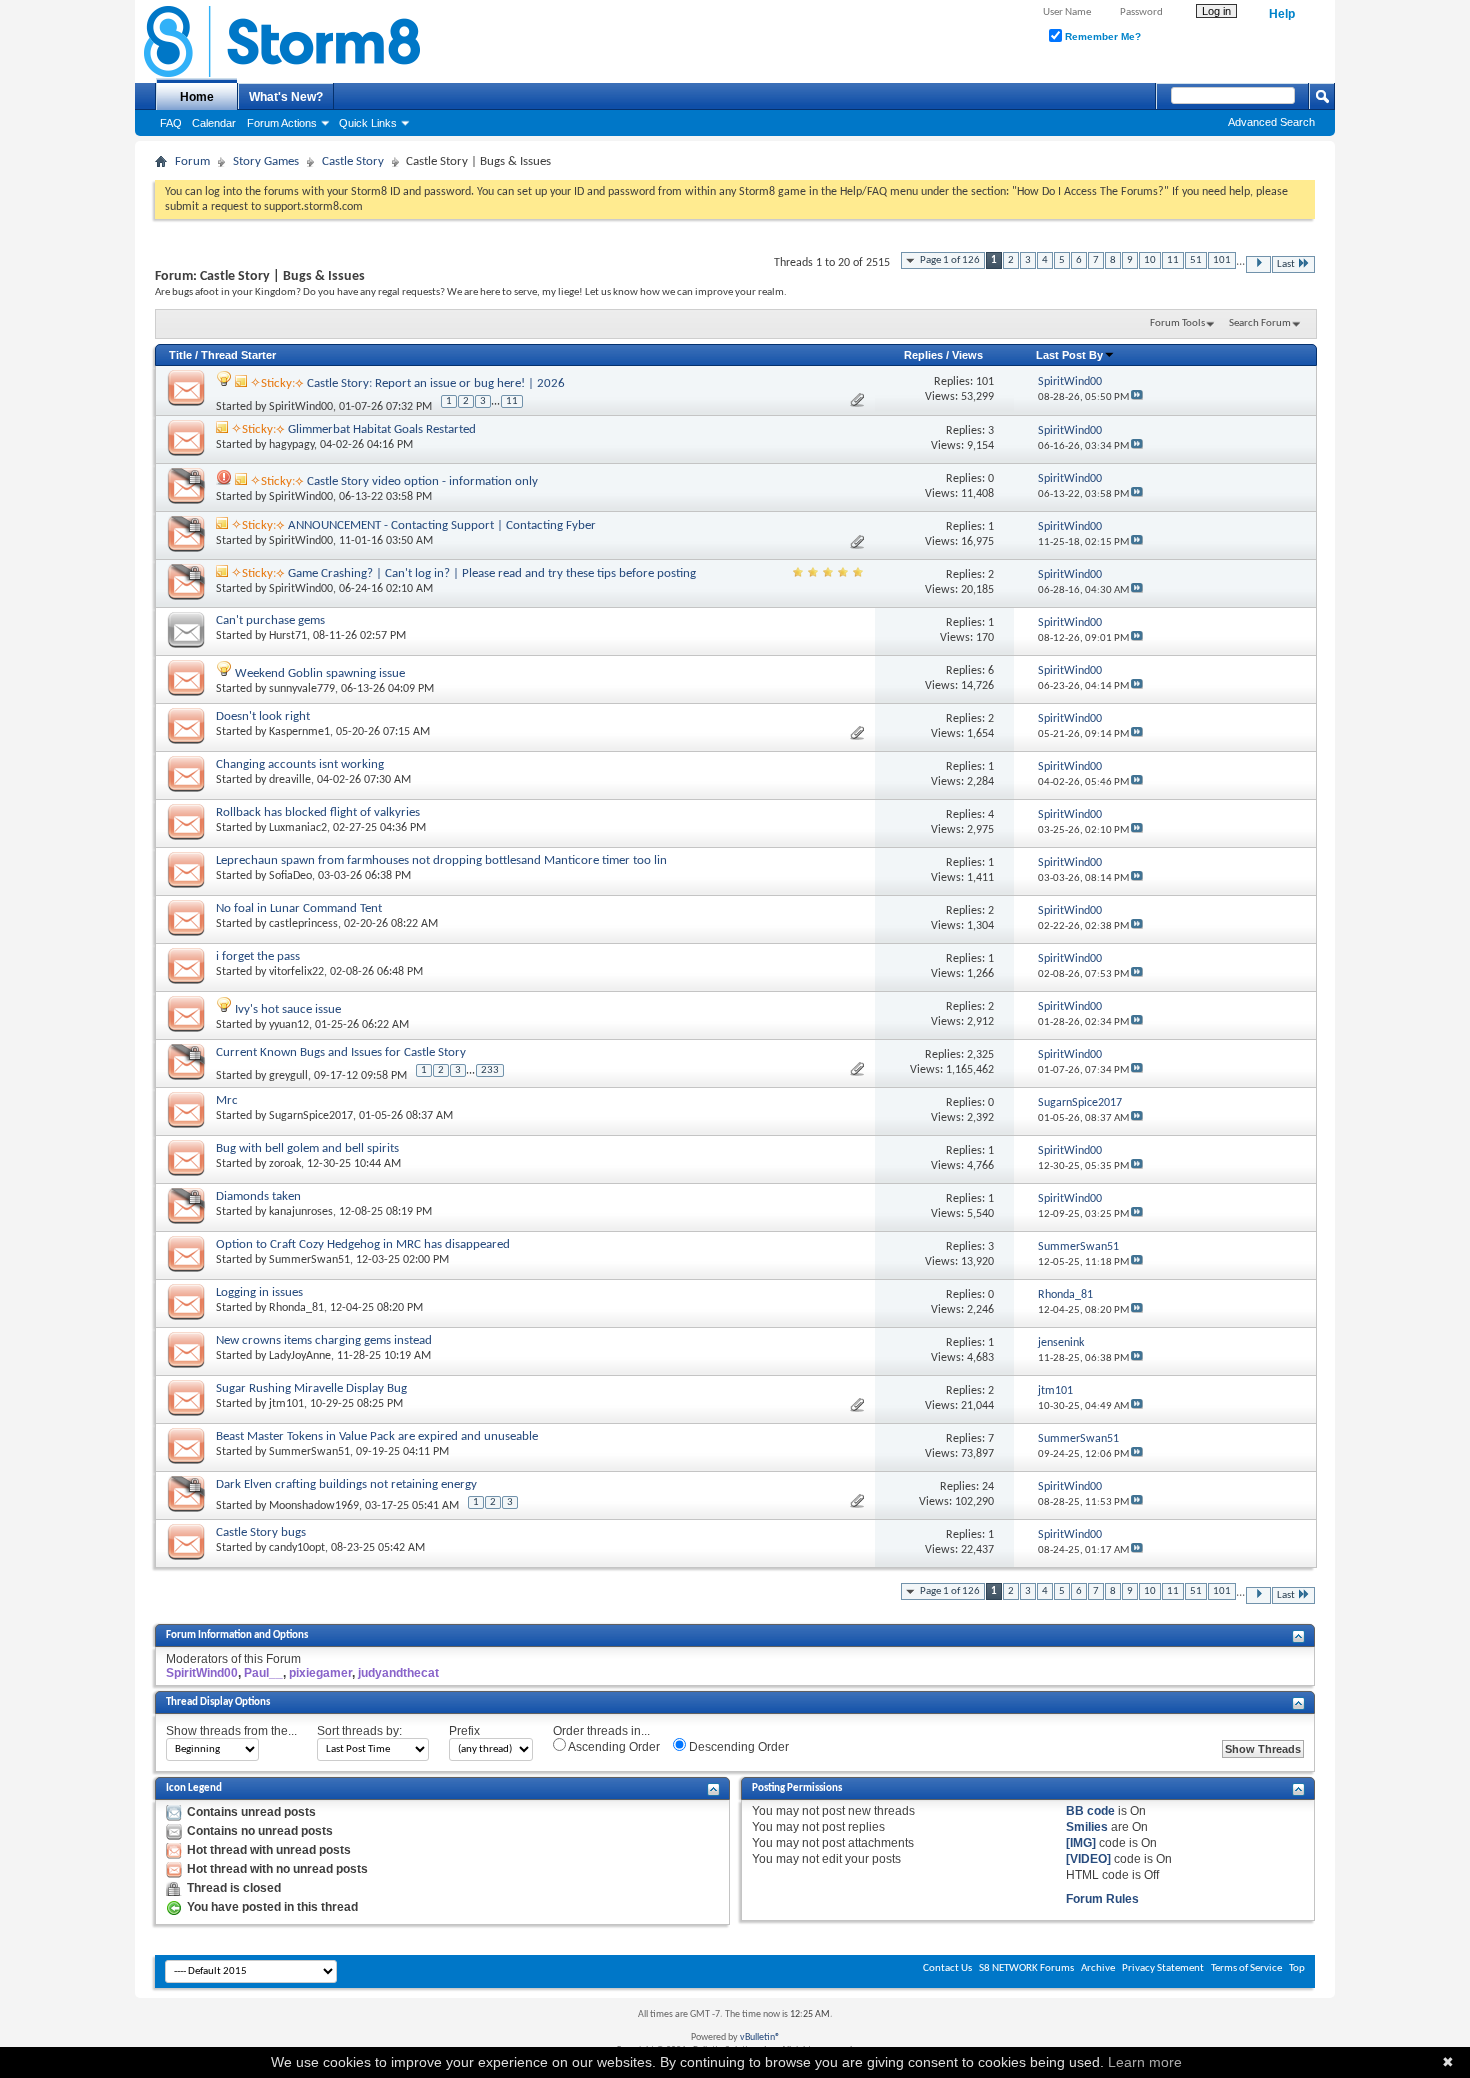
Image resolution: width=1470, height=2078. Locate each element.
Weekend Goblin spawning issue (320, 673)
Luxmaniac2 (298, 828)
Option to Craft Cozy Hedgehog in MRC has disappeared (363, 1244)
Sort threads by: (359, 1731)
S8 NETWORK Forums (1026, 1968)
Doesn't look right (263, 716)
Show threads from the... (231, 1731)
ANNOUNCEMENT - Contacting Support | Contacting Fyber (442, 525)
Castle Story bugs (261, 1532)
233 (490, 1070)
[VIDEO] (1088, 1859)
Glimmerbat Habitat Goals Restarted (382, 429)
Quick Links (368, 123)
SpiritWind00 (301, 407)
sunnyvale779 (302, 689)
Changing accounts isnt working (300, 764)
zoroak (285, 1164)
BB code (1090, 1811)
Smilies (1087, 1827)
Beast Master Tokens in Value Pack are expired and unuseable (377, 1436)
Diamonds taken (258, 1196)
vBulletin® (760, 2037)
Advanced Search (1271, 122)
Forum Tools (1177, 323)
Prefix (464, 1731)
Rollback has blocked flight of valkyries (318, 812)
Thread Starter (238, 355)
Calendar (214, 123)
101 (1222, 260)
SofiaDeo (290, 876)
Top (1297, 1968)
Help (1282, 14)
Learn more (1145, 2062)
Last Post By (1069, 355)
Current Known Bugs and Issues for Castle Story (341, 1052)
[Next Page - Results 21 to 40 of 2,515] (1258, 264)
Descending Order (737, 1747)
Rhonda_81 (296, 1308)
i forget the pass (258, 956)
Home (197, 97)
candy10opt (297, 1548)
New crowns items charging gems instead (324, 1340)
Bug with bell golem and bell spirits (307, 1148)
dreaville (290, 780)
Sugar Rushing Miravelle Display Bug (311, 1388)
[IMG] (1081, 1843)
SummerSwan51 (309, 1260)
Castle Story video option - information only (422, 481)
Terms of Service (1246, 1968)
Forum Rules (1102, 1899)
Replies (923, 355)
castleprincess (303, 924)
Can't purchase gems (270, 620)
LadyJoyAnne (300, 1356)
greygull (288, 1075)
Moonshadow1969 (314, 1506)
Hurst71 (288, 636)
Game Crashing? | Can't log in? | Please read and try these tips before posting (492, 573)
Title (180, 355)
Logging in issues (259, 1292)
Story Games (266, 161)
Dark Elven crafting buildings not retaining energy (346, 1484)
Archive (1098, 1968)
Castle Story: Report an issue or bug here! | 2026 (436, 383)
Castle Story (353, 161)
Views (967, 355)
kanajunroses (301, 1212)
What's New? (286, 97)
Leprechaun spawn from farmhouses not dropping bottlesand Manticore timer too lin (441, 860)
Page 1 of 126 (950, 260)
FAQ (171, 123)
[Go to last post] (1137, 397)
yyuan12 (289, 1025)
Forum (192, 161)
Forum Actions (282, 123)
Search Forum (1260, 323)
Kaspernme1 (299, 732)
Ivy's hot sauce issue (288, 1009)
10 (1150, 260)
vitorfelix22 (296, 972)
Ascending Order (613, 1747)
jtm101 (286, 1404)
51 (1196, 260)
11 (1173, 260)
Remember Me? (1101, 36)
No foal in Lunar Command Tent (299, 908)
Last (1286, 264)
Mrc (227, 1100)
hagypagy (291, 445)
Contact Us (947, 1968)
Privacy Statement (1163, 1968)
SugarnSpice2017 (311, 1116)
